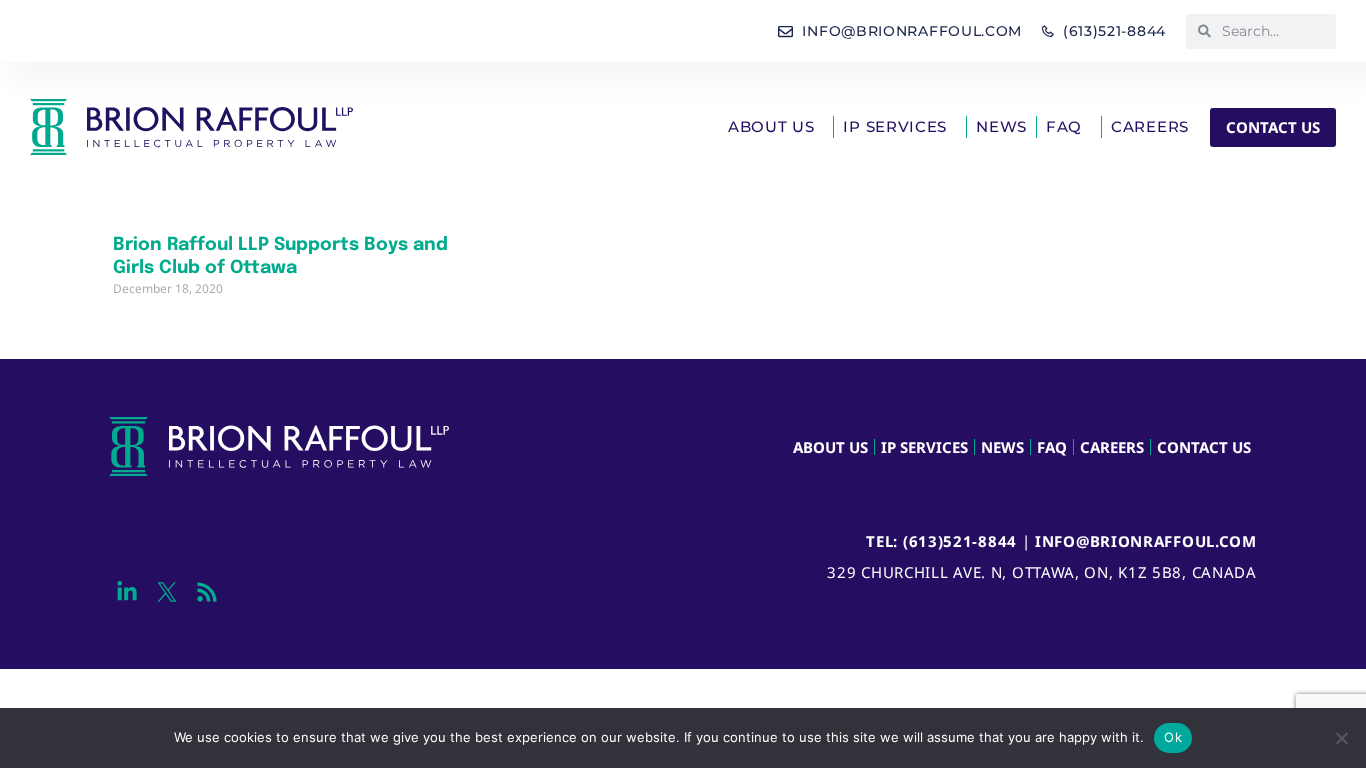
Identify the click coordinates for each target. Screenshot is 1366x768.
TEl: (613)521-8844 (941, 541)
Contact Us (1204, 447)
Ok (1173, 737)
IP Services (895, 126)
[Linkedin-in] (126, 591)
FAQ (1064, 126)
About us (771, 126)
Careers (1150, 126)
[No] (1341, 738)
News (1001, 126)
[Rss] (206, 591)
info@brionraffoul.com (1146, 541)
